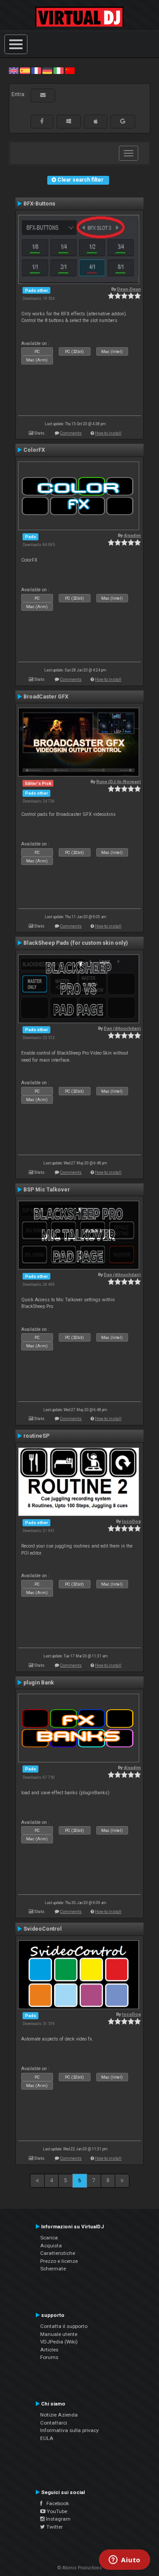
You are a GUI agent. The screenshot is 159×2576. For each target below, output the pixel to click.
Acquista (51, 2246)
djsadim (132, 535)
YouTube (56, 2511)
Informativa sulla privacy (70, 2430)
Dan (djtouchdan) (122, 1028)
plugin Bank (39, 1683)
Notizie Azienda (59, 2415)
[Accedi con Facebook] (42, 121)
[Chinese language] (70, 70)
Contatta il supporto (64, 2326)
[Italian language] (58, 70)
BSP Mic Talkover (47, 1190)
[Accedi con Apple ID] (96, 121)
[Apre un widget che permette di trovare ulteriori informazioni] (125, 2560)
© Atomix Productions (80, 2568)
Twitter (54, 2527)
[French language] (36, 70)
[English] (14, 70)
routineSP (36, 1436)
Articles (49, 2350)
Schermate (53, 2269)
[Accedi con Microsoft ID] (69, 121)
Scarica (49, 2238)
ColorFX (34, 450)
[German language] (47, 70)
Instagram (58, 2519)
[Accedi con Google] (123, 121)
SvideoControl (43, 1929)
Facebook (56, 2503)
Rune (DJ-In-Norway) (119, 782)
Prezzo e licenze (59, 2261)
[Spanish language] (25, 70)
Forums (49, 2357)
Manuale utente (59, 2334)
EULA (47, 2438)
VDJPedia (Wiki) (59, 2342)
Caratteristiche (58, 2253)
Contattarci (54, 2423)
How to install (108, 433)
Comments (71, 433)
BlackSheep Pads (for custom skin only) (76, 943)
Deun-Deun (129, 289)
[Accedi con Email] (43, 95)
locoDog (131, 1521)
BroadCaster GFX (46, 697)
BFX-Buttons (39, 204)
